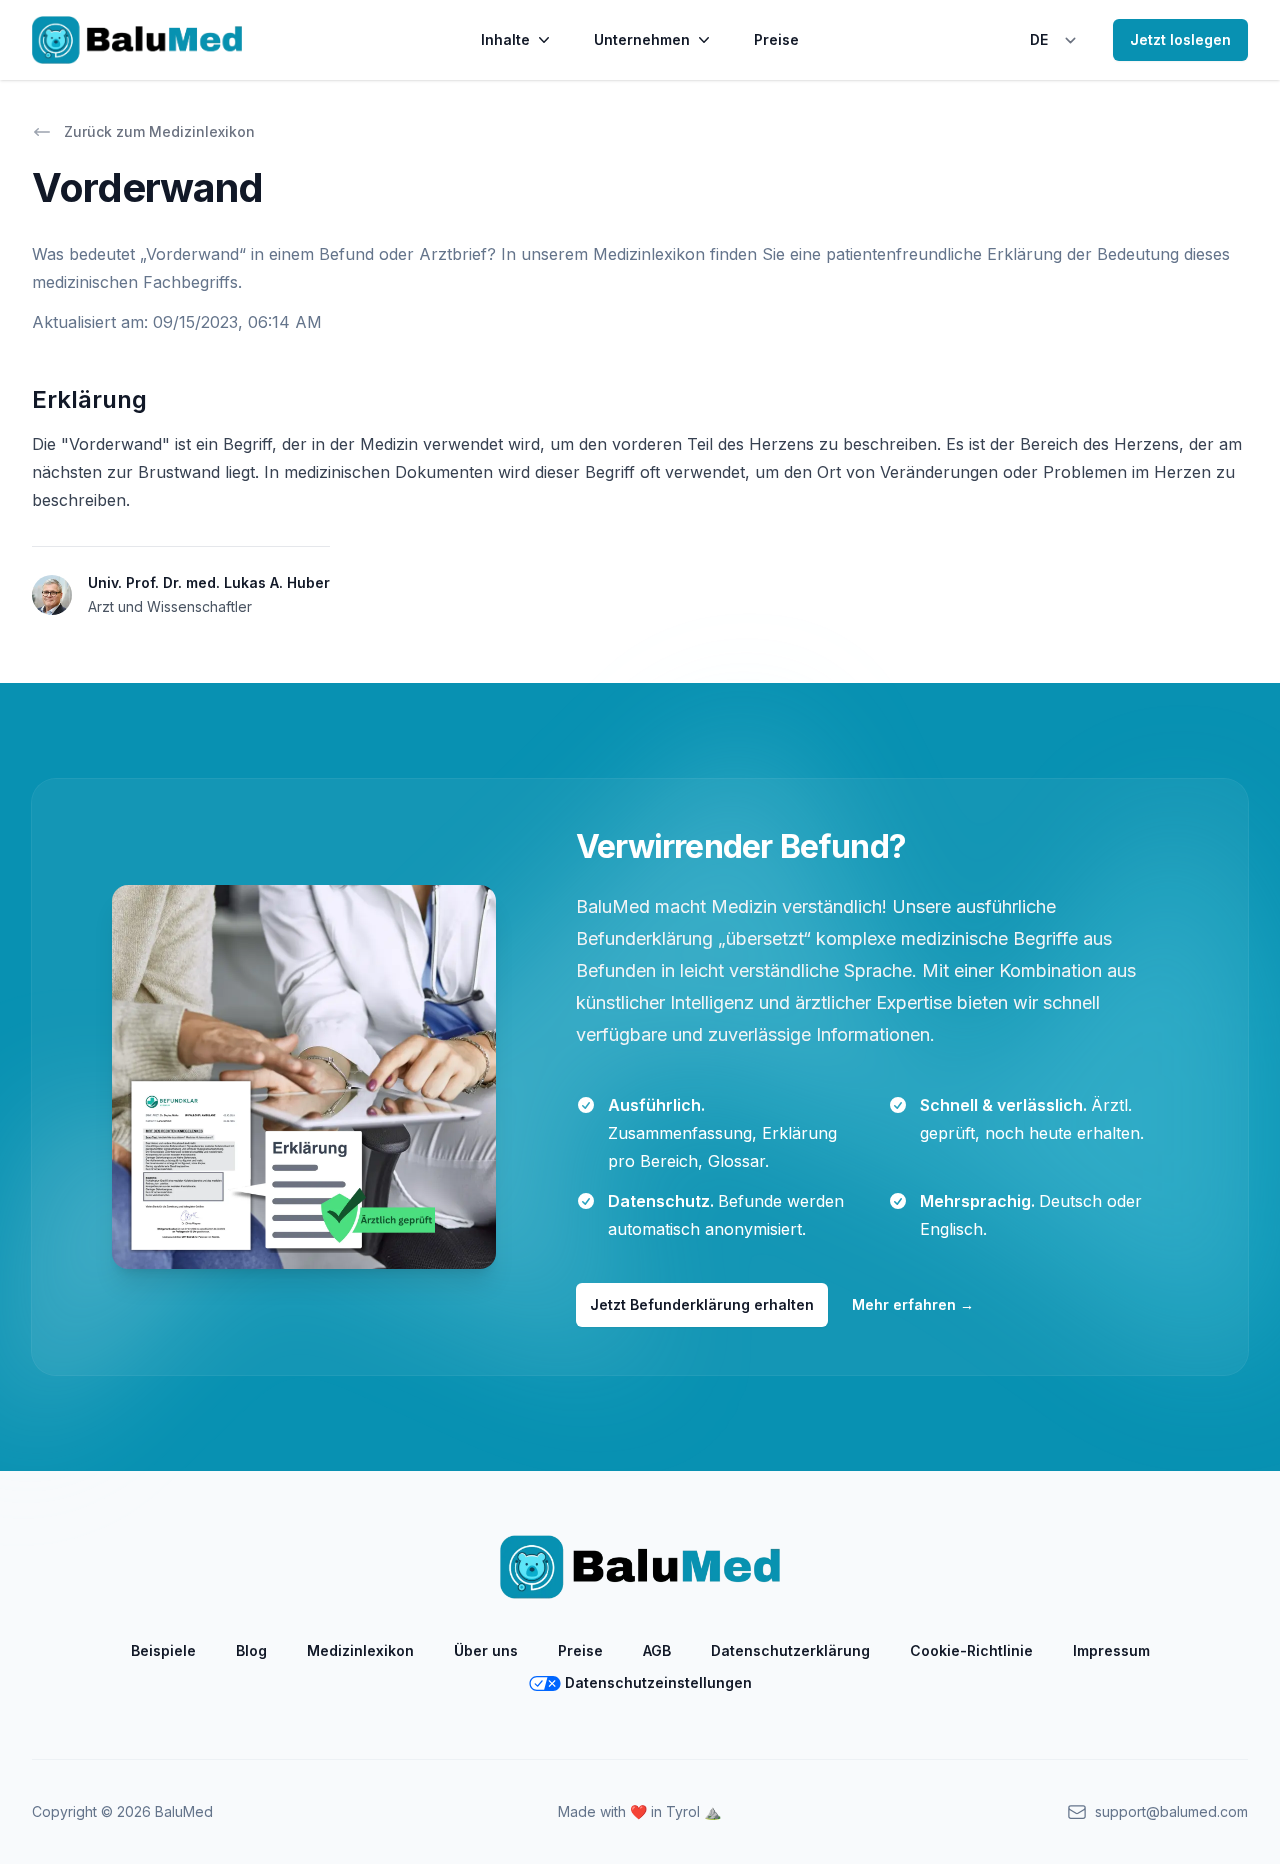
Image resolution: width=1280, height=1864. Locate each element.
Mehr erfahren (913, 1304)
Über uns (486, 1650)
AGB (657, 1650)
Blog (251, 1650)
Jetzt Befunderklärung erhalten (702, 1304)
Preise (776, 39)
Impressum (1111, 1650)
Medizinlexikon (360, 1650)
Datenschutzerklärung (790, 1650)
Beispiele (163, 1650)
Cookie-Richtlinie (971, 1650)
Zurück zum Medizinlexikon (159, 131)
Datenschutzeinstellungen (658, 1682)
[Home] (137, 40)
